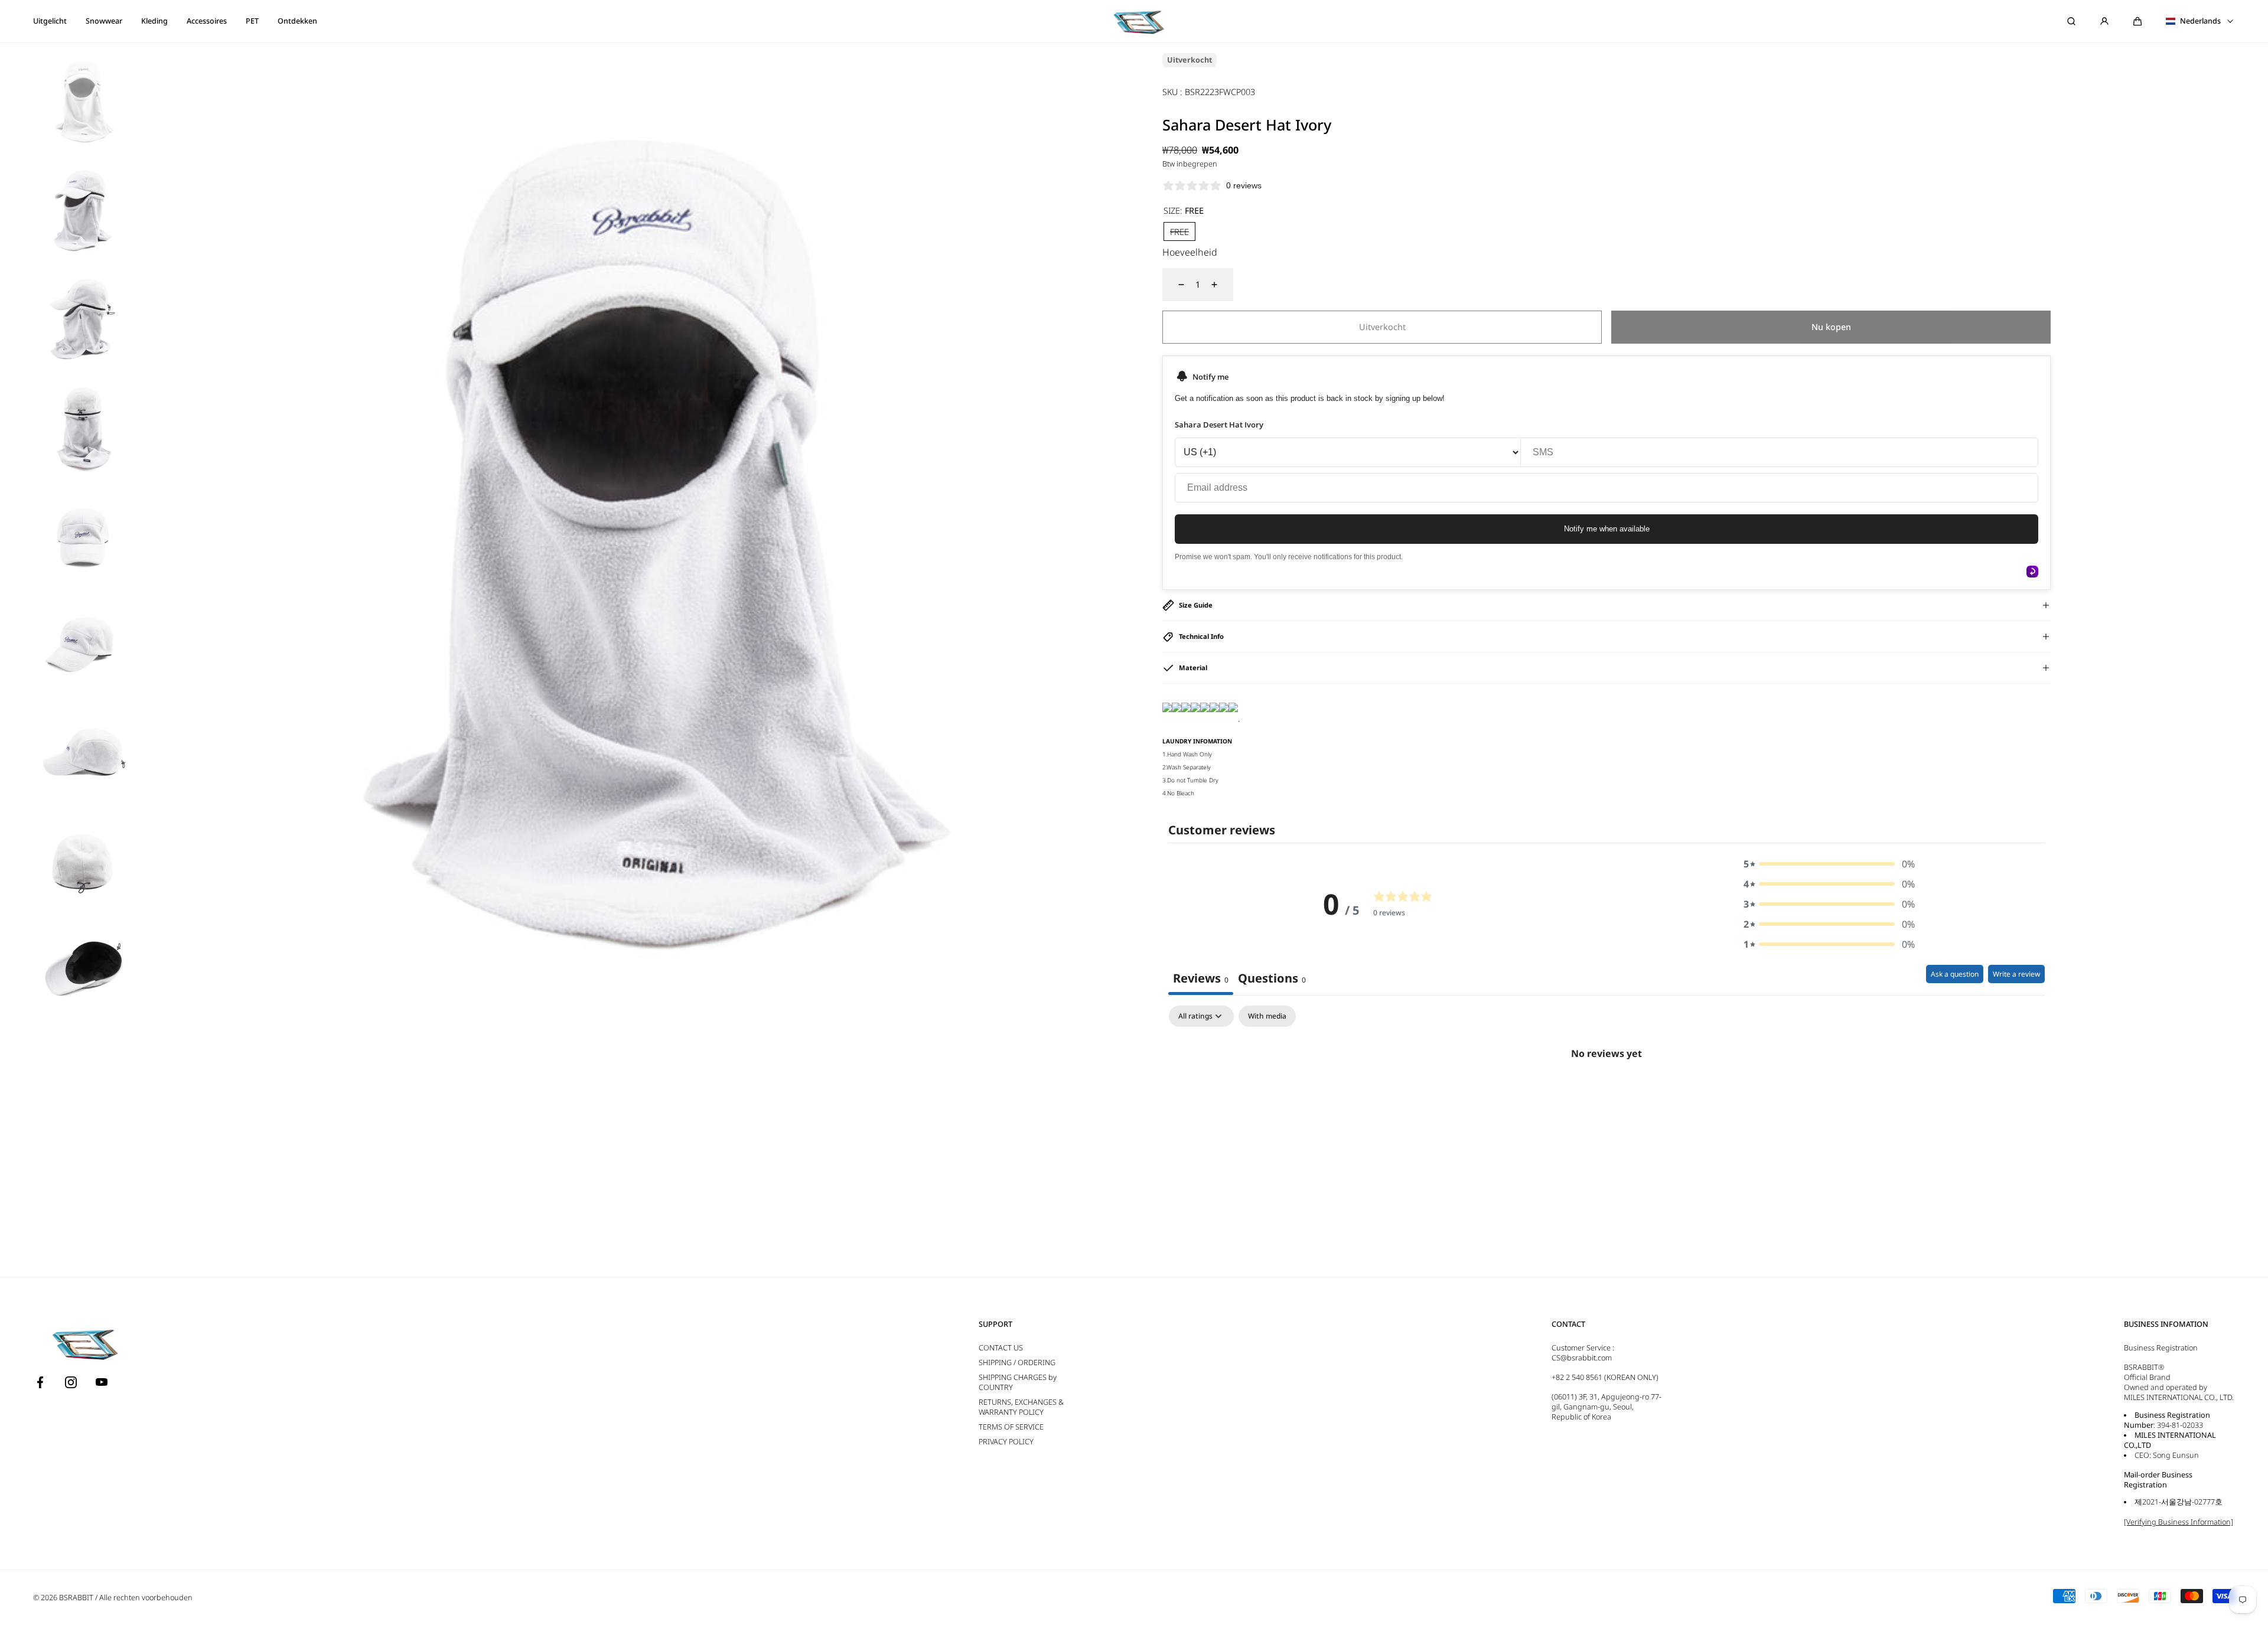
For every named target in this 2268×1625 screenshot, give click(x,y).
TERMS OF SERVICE (1011, 1427)
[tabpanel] (1606, 1094)
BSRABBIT (76, 1598)
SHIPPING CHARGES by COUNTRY (1018, 1382)
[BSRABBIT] (1134, 21)
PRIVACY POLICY (1006, 1442)
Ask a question (1955, 974)
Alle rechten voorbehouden (146, 1598)
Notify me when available (1607, 529)
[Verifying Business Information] (2179, 1522)
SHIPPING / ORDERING (1017, 1363)
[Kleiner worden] (1174, 285)
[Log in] (2104, 21)
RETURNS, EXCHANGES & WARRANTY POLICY (1021, 1407)
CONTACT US (1001, 1348)
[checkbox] (1267, 1016)
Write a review (2016, 974)
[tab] (1272, 980)
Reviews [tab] (1201, 978)
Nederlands (2200, 21)
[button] (2137, 21)
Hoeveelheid (1190, 252)
